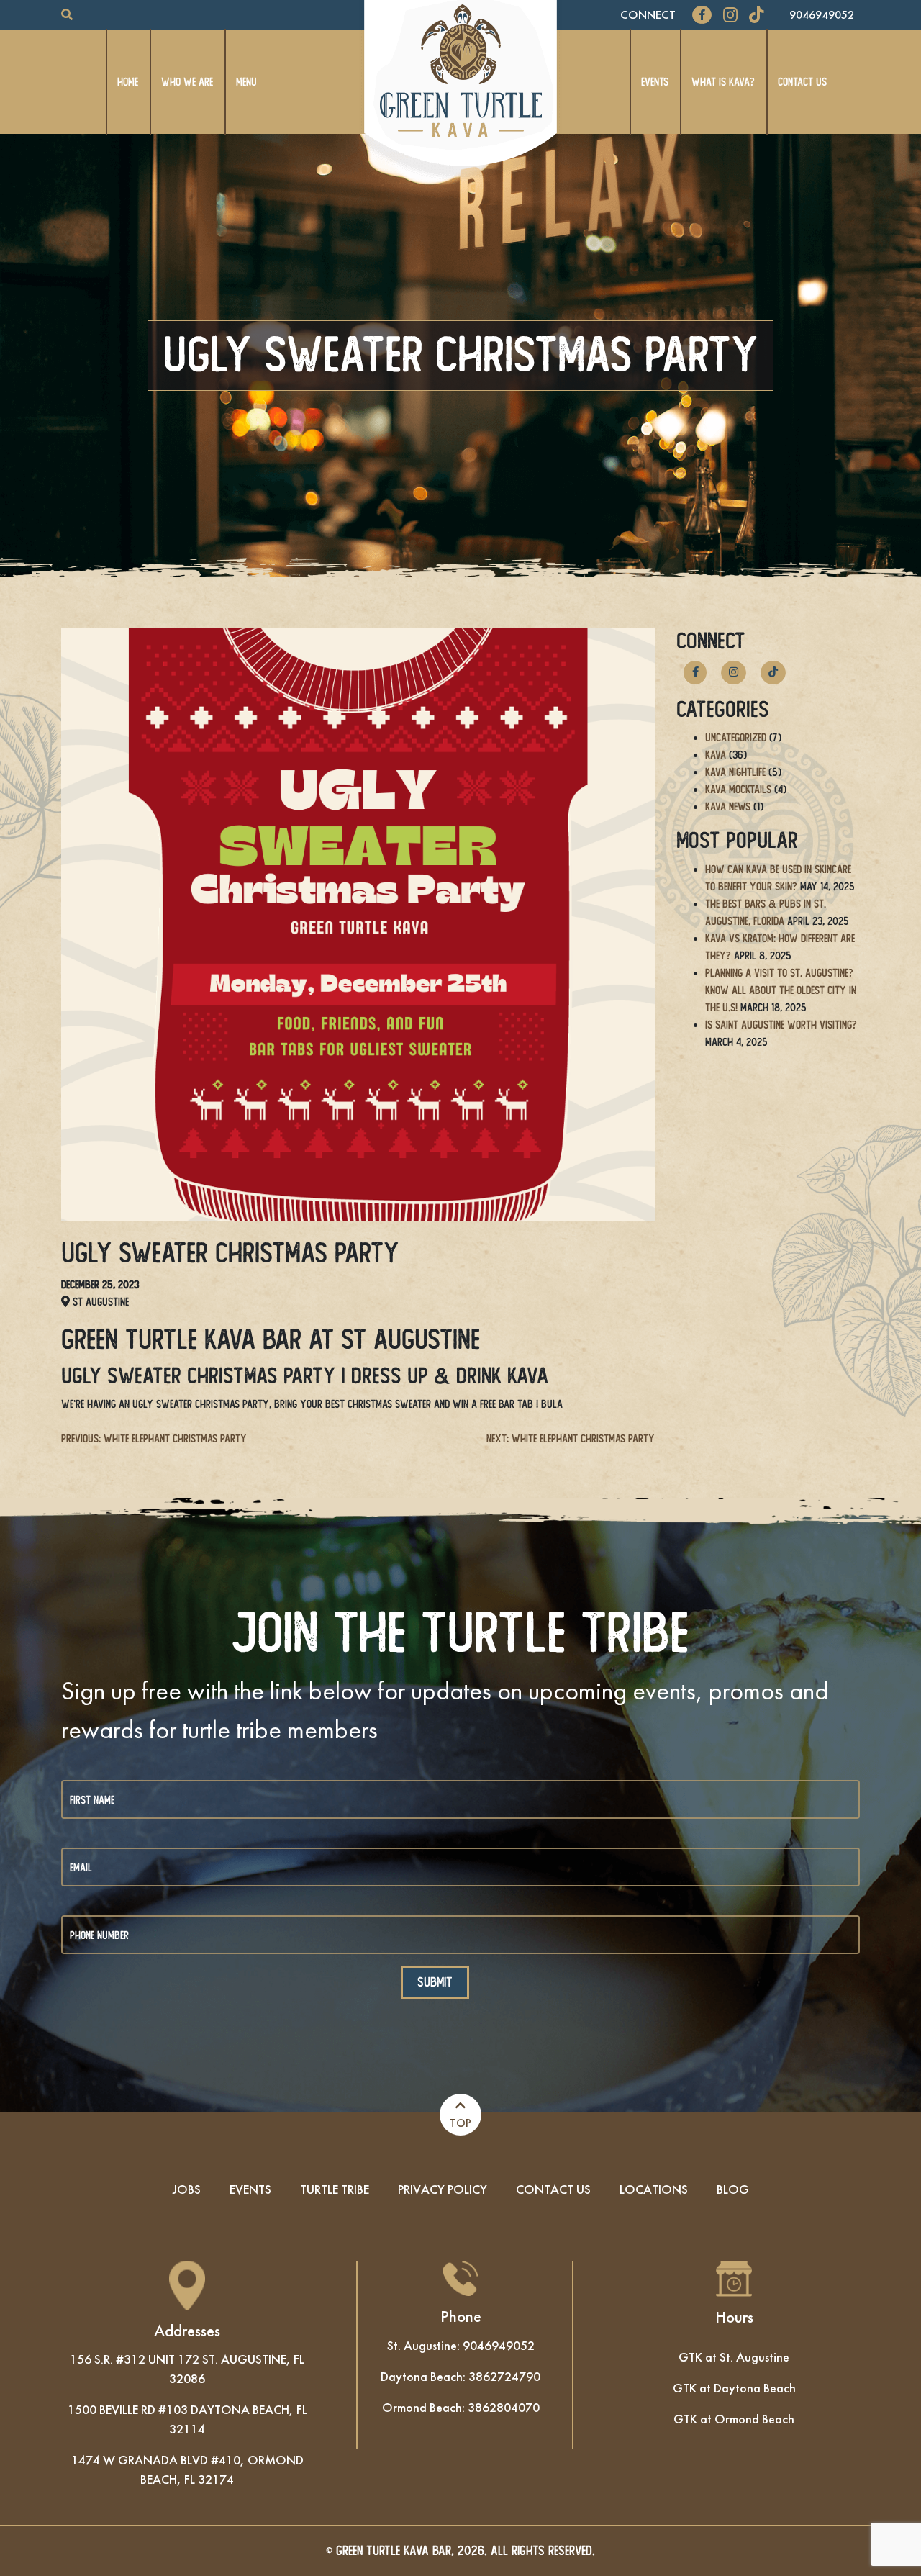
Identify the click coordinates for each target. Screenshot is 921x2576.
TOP (460, 2123)
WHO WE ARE (187, 82)
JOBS (187, 2189)
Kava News (728, 806)
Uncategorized (736, 737)
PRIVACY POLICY (443, 2189)
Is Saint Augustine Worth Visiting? (781, 1025)
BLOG (733, 2189)
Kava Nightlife (735, 772)
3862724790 (504, 2376)
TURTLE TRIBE (335, 2189)
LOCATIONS (654, 2189)
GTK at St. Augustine (734, 2357)
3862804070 (504, 2407)
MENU (246, 82)
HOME (128, 82)
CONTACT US (802, 82)
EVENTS (655, 82)
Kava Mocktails (738, 789)
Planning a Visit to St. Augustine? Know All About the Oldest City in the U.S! (781, 990)
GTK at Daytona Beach (734, 2388)
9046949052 (822, 15)
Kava (716, 755)
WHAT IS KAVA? (723, 82)
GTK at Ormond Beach (734, 2419)
